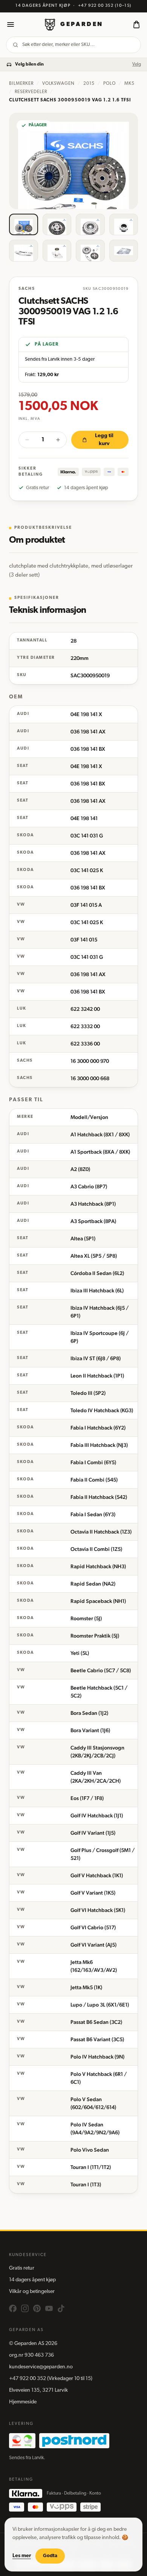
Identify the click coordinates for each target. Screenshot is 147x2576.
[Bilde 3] (90, 224)
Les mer (22, 2556)
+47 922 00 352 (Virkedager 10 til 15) (51, 2379)
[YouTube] (49, 2308)
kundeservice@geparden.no (41, 2367)
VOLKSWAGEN (59, 84)
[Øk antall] (58, 440)
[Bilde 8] (124, 250)
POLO (109, 84)
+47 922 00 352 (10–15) (105, 6)
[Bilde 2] (57, 224)
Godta (50, 2556)
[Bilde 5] (24, 250)
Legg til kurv (104, 440)
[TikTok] (61, 2308)
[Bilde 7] (90, 250)
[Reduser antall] (27, 440)
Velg (137, 64)
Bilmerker (21, 84)
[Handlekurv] (136, 24)
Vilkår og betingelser (32, 2292)
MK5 (129, 84)
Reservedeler (31, 92)
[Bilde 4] (124, 224)
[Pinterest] (37, 2308)
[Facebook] (13, 2308)
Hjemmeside (23, 2402)
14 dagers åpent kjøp (32, 2280)
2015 (89, 84)
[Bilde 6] (57, 250)
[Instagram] (25, 2308)
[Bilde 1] (24, 224)
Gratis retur (22, 2268)
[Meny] (11, 24)
